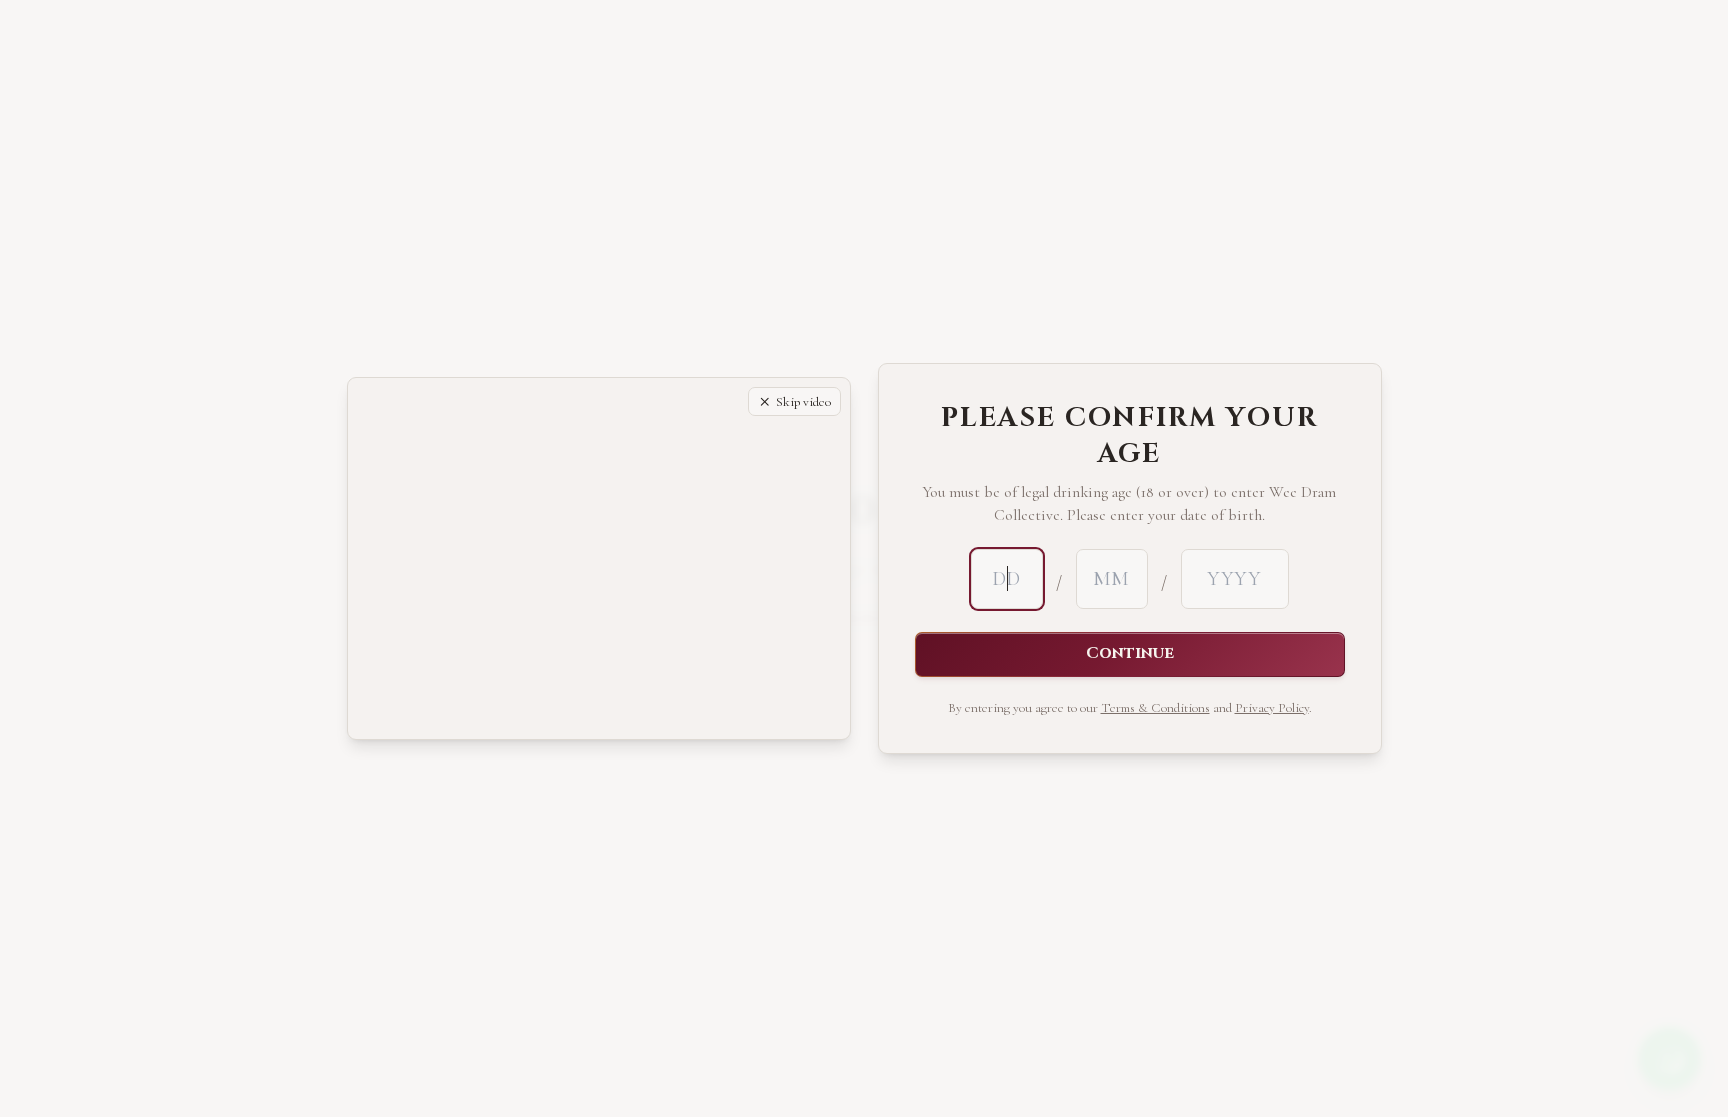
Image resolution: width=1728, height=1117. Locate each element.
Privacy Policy (1272, 708)
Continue (1130, 653)
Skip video (803, 402)
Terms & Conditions (1155, 708)
